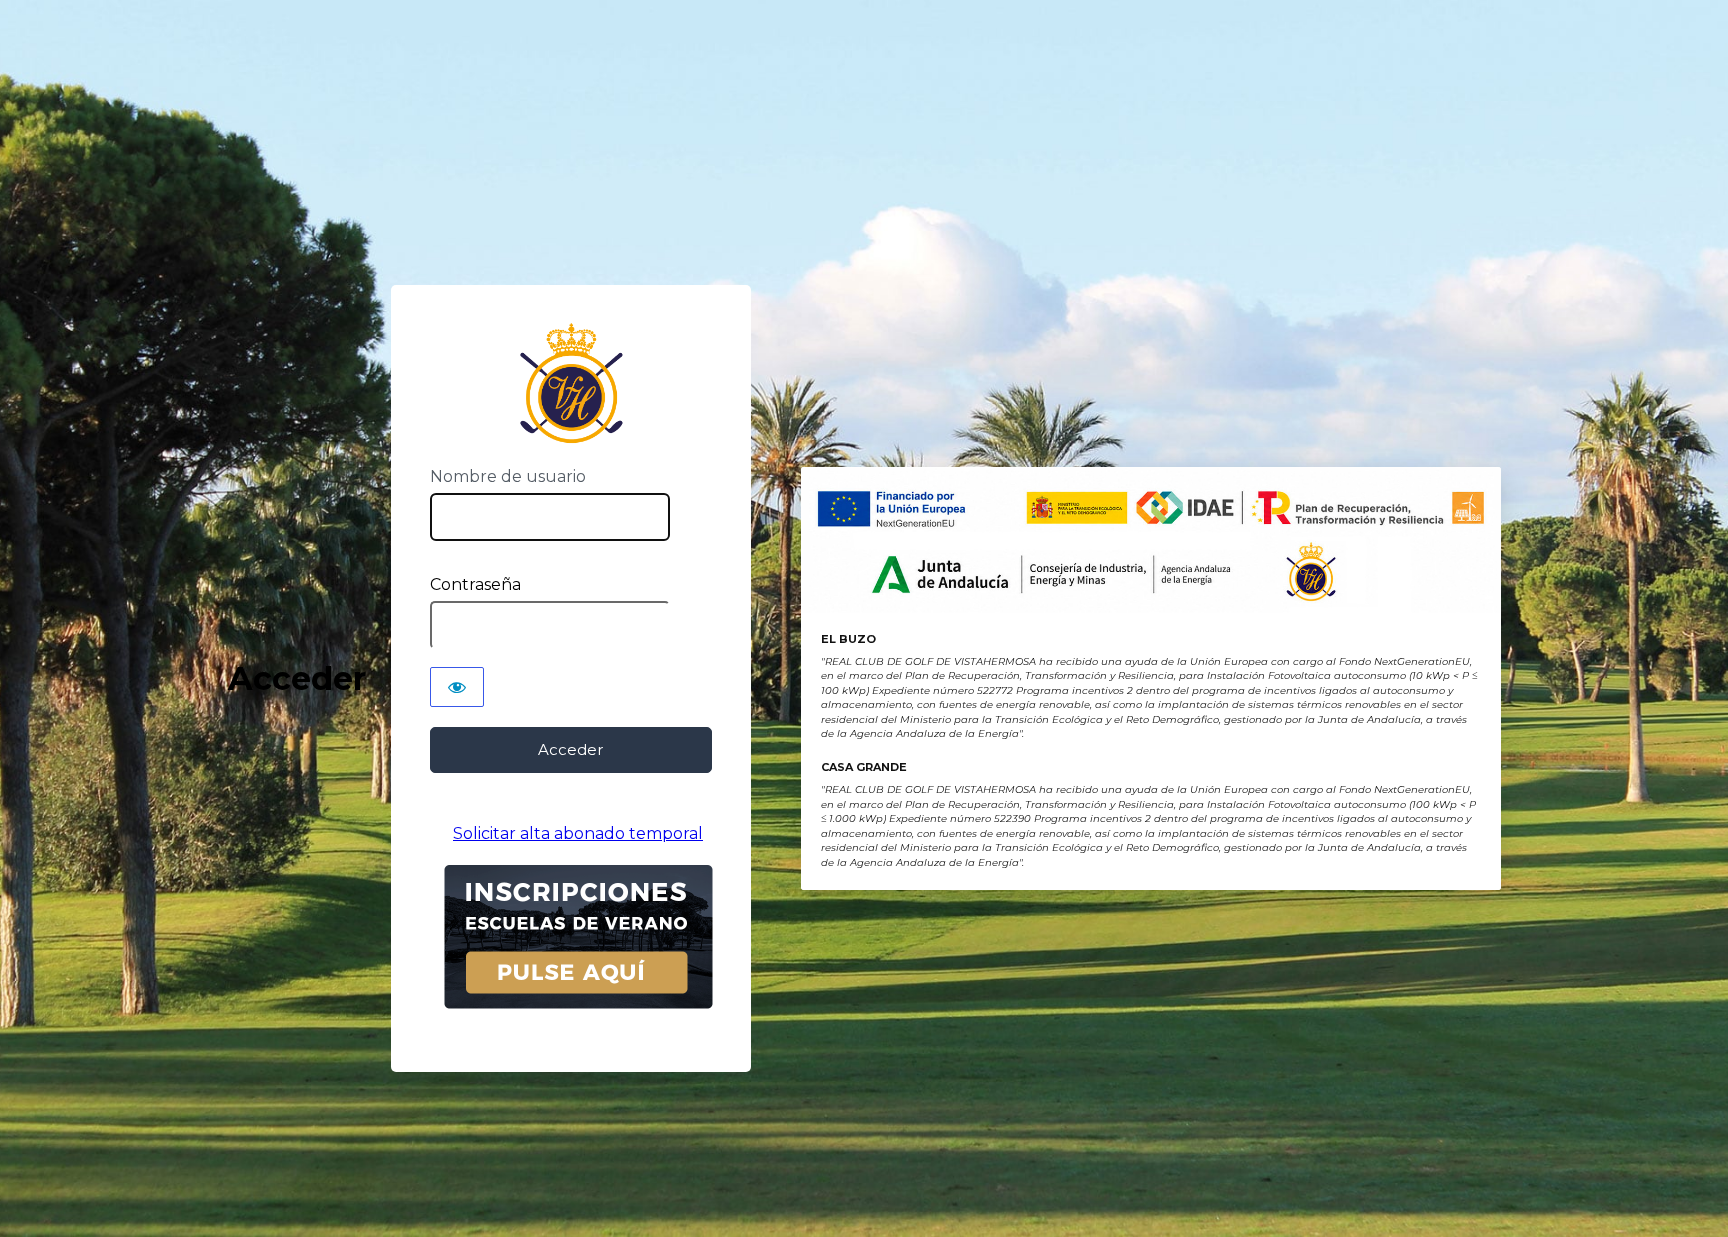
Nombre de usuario (508, 476)
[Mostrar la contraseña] (457, 687)
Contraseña (475, 584)
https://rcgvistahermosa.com (570, 383)
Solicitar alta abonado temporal (578, 833)
